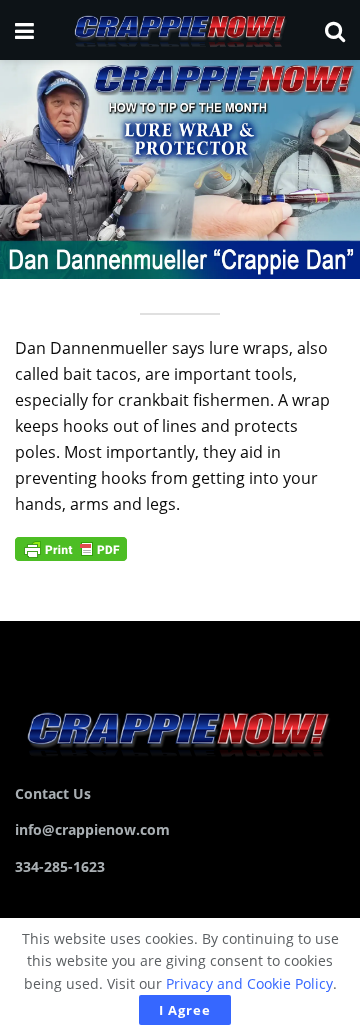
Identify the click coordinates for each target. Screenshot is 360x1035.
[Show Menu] (24, 30)
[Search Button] (335, 30)
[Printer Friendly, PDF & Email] (71, 546)
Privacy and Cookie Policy (249, 983)
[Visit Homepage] (179, 30)
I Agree (185, 1010)
